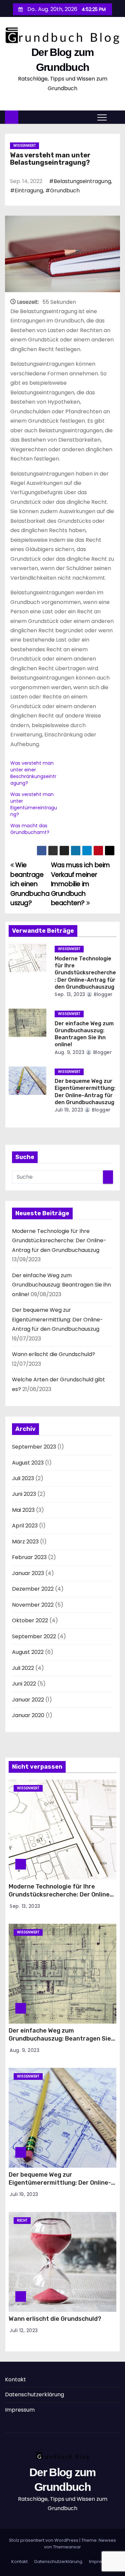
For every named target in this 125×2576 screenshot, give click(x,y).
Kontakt (15, 2379)
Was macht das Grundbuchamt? (30, 829)
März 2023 (25, 1542)
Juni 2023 (24, 1494)
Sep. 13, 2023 (70, 994)
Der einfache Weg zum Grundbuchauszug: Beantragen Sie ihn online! (61, 1285)
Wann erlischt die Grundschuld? (53, 1354)
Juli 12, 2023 (24, 2330)
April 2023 (25, 1526)
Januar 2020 (28, 1715)
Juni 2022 (24, 1684)
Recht (22, 2220)
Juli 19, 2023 (69, 1110)
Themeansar (67, 2547)
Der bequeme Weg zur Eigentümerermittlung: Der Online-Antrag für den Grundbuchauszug (57, 1319)
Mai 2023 (23, 1510)
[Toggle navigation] (102, 117)
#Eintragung (26, 191)
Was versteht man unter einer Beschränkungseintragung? (33, 773)
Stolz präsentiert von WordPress (44, 2540)
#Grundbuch (62, 191)
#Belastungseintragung (80, 181)
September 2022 (34, 1636)
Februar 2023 (29, 1557)
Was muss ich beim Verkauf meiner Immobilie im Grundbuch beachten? (80, 884)
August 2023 (28, 1463)
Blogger (103, 994)
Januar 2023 (28, 1573)
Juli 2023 (23, 1478)
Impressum (20, 2410)
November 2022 (33, 1605)
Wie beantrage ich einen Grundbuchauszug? (30, 884)
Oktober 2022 (30, 1620)
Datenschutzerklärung (34, 2394)
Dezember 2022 (33, 1589)
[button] (115, 117)
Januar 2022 (28, 1700)
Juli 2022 (23, 1668)
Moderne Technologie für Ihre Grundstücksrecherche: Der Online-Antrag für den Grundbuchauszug (85, 973)
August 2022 (28, 1652)
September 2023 (34, 1447)
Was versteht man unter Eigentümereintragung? (34, 804)
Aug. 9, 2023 (69, 1052)
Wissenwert (24, 146)
